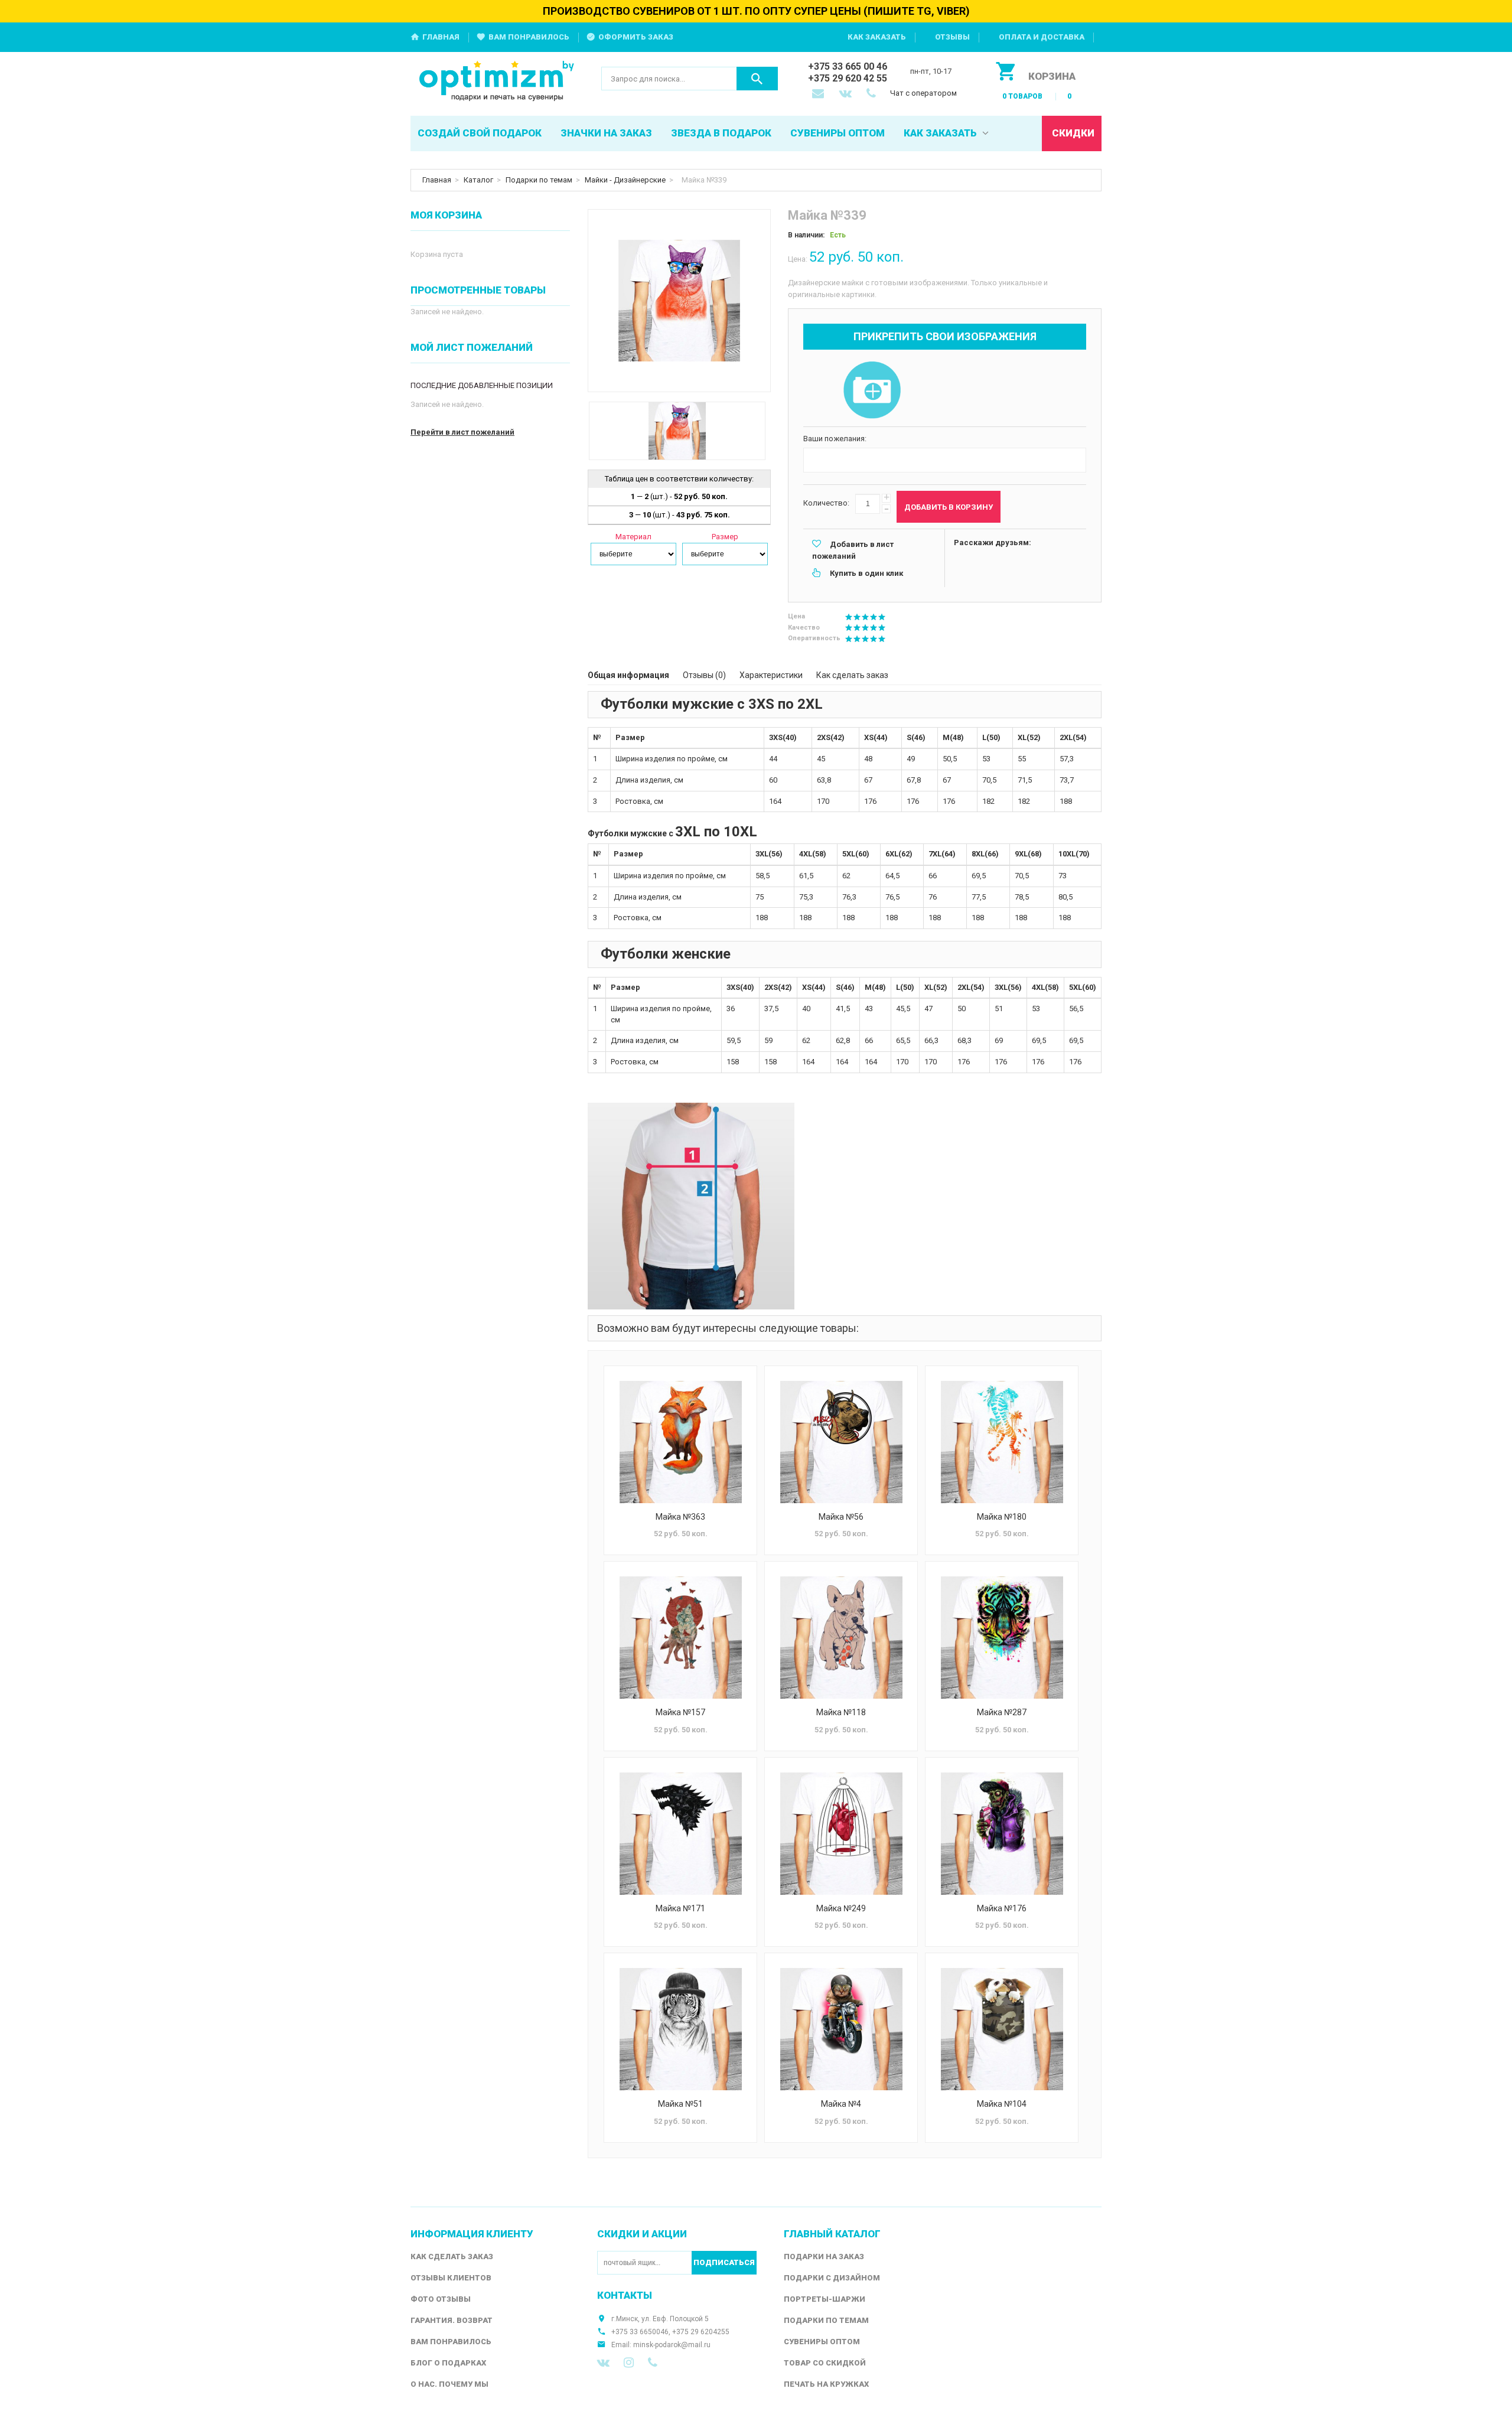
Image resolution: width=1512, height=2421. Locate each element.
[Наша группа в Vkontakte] (603, 2363)
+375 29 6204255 (701, 2332)
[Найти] (757, 79)
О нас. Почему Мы (449, 2384)
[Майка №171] (680, 1834)
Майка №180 (1002, 1517)
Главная (441, 37)
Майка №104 (1002, 2104)
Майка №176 (1002, 1908)
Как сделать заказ (852, 675)
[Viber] (653, 2363)
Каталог (478, 180)
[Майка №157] (680, 1638)
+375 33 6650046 (640, 2332)
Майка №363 (680, 1517)
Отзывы (952, 37)
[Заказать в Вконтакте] (846, 95)
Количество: (826, 503)
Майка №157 (680, 1712)
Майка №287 (1002, 1712)
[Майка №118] (841, 1638)
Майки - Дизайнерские (625, 180)
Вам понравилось (529, 37)
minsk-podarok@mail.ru (672, 2345)
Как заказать (877, 37)
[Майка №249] (841, 1834)
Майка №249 (841, 1908)
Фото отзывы (441, 2299)
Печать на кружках (826, 2384)
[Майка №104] (1002, 2029)
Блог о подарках (448, 2363)
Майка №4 (841, 2104)
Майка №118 (841, 1712)
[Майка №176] (1002, 1834)
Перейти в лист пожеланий (462, 432)
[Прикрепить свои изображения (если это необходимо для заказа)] (872, 391)
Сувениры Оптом (822, 2342)
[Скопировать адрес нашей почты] (819, 95)
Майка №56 (841, 1517)
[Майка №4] (841, 2029)
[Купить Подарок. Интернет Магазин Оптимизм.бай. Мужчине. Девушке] (497, 82)
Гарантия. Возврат (452, 2320)
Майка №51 (680, 2104)
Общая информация (628, 675)
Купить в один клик (866, 573)
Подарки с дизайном (832, 2278)
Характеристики (771, 675)
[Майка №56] (841, 1442)
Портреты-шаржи (825, 2299)
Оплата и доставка (1042, 37)
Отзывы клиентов (451, 2278)
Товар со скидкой (825, 2363)
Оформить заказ (636, 37)
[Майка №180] (1002, 1442)
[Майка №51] (680, 2029)
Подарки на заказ (824, 2257)
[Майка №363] (680, 1442)
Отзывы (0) (704, 675)
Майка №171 (680, 1908)
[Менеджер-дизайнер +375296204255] (874, 95)
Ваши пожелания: (835, 439)
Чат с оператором (923, 93)
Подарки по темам (539, 180)
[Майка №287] (1002, 1638)
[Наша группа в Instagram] (629, 2363)
